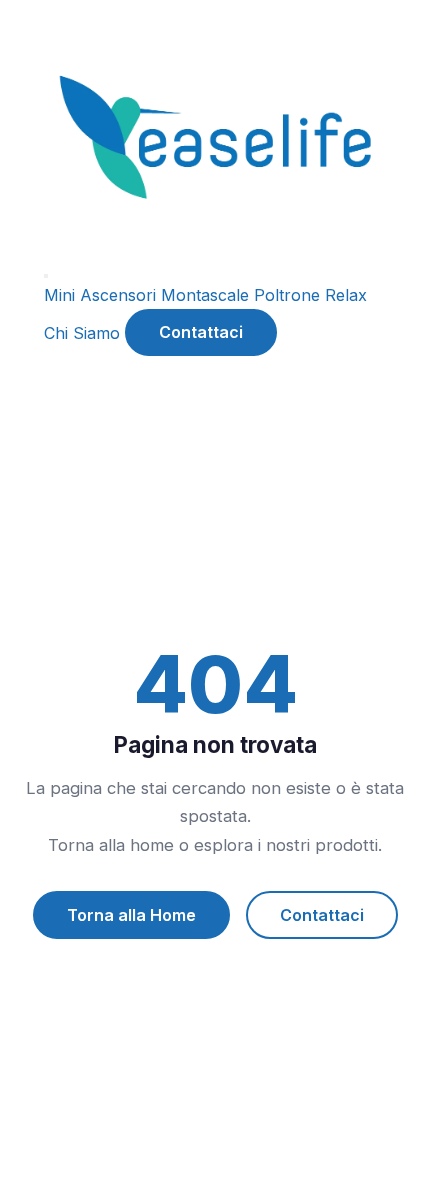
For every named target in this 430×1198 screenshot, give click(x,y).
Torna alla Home (131, 915)
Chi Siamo (82, 332)
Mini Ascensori (100, 295)
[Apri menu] (46, 276)
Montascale (205, 295)
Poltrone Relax (310, 295)
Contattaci (201, 332)
